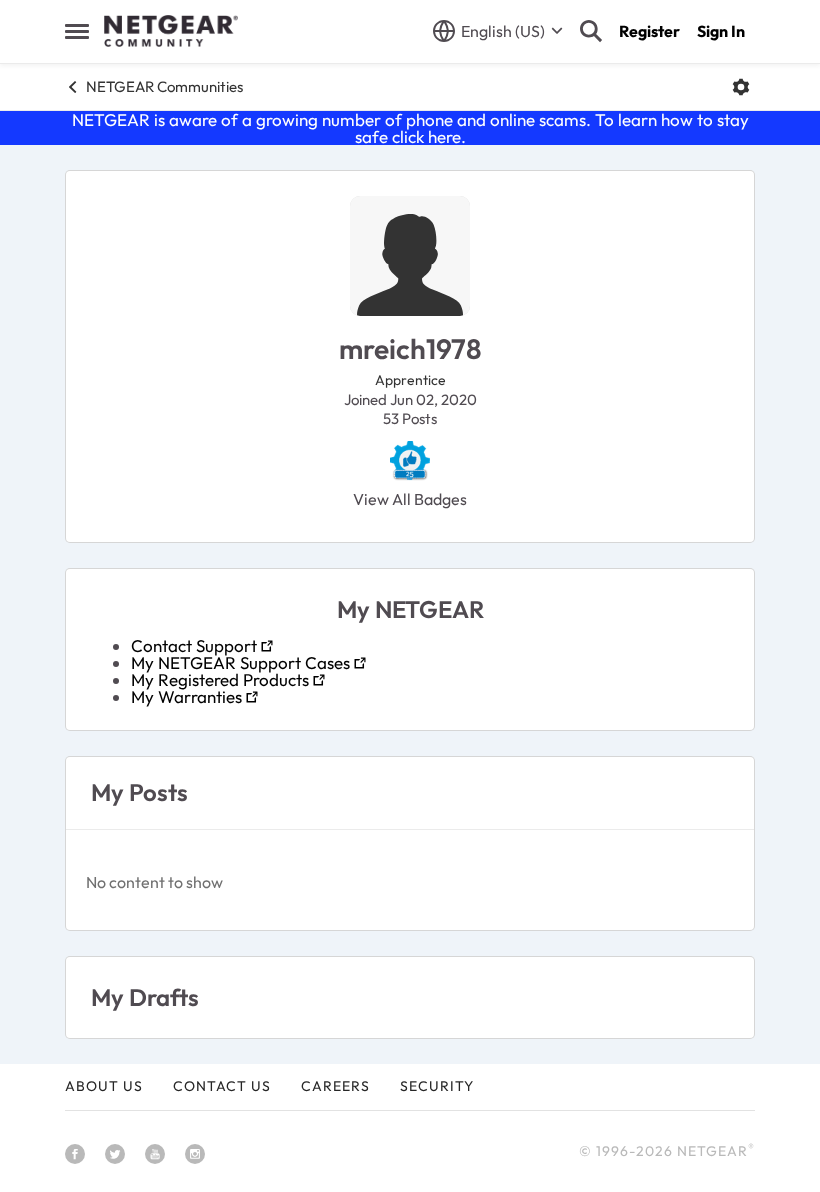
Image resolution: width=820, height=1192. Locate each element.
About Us (104, 1086)
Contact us (222, 1086)
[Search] (591, 31)
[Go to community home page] (171, 31)
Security (437, 1086)
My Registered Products (220, 679)
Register (649, 31)
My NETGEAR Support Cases (240, 662)
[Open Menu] (741, 87)
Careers (335, 1086)
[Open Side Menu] (77, 31)
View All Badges (410, 499)
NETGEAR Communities (164, 86)
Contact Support (194, 645)
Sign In (721, 31)
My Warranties (186, 696)
